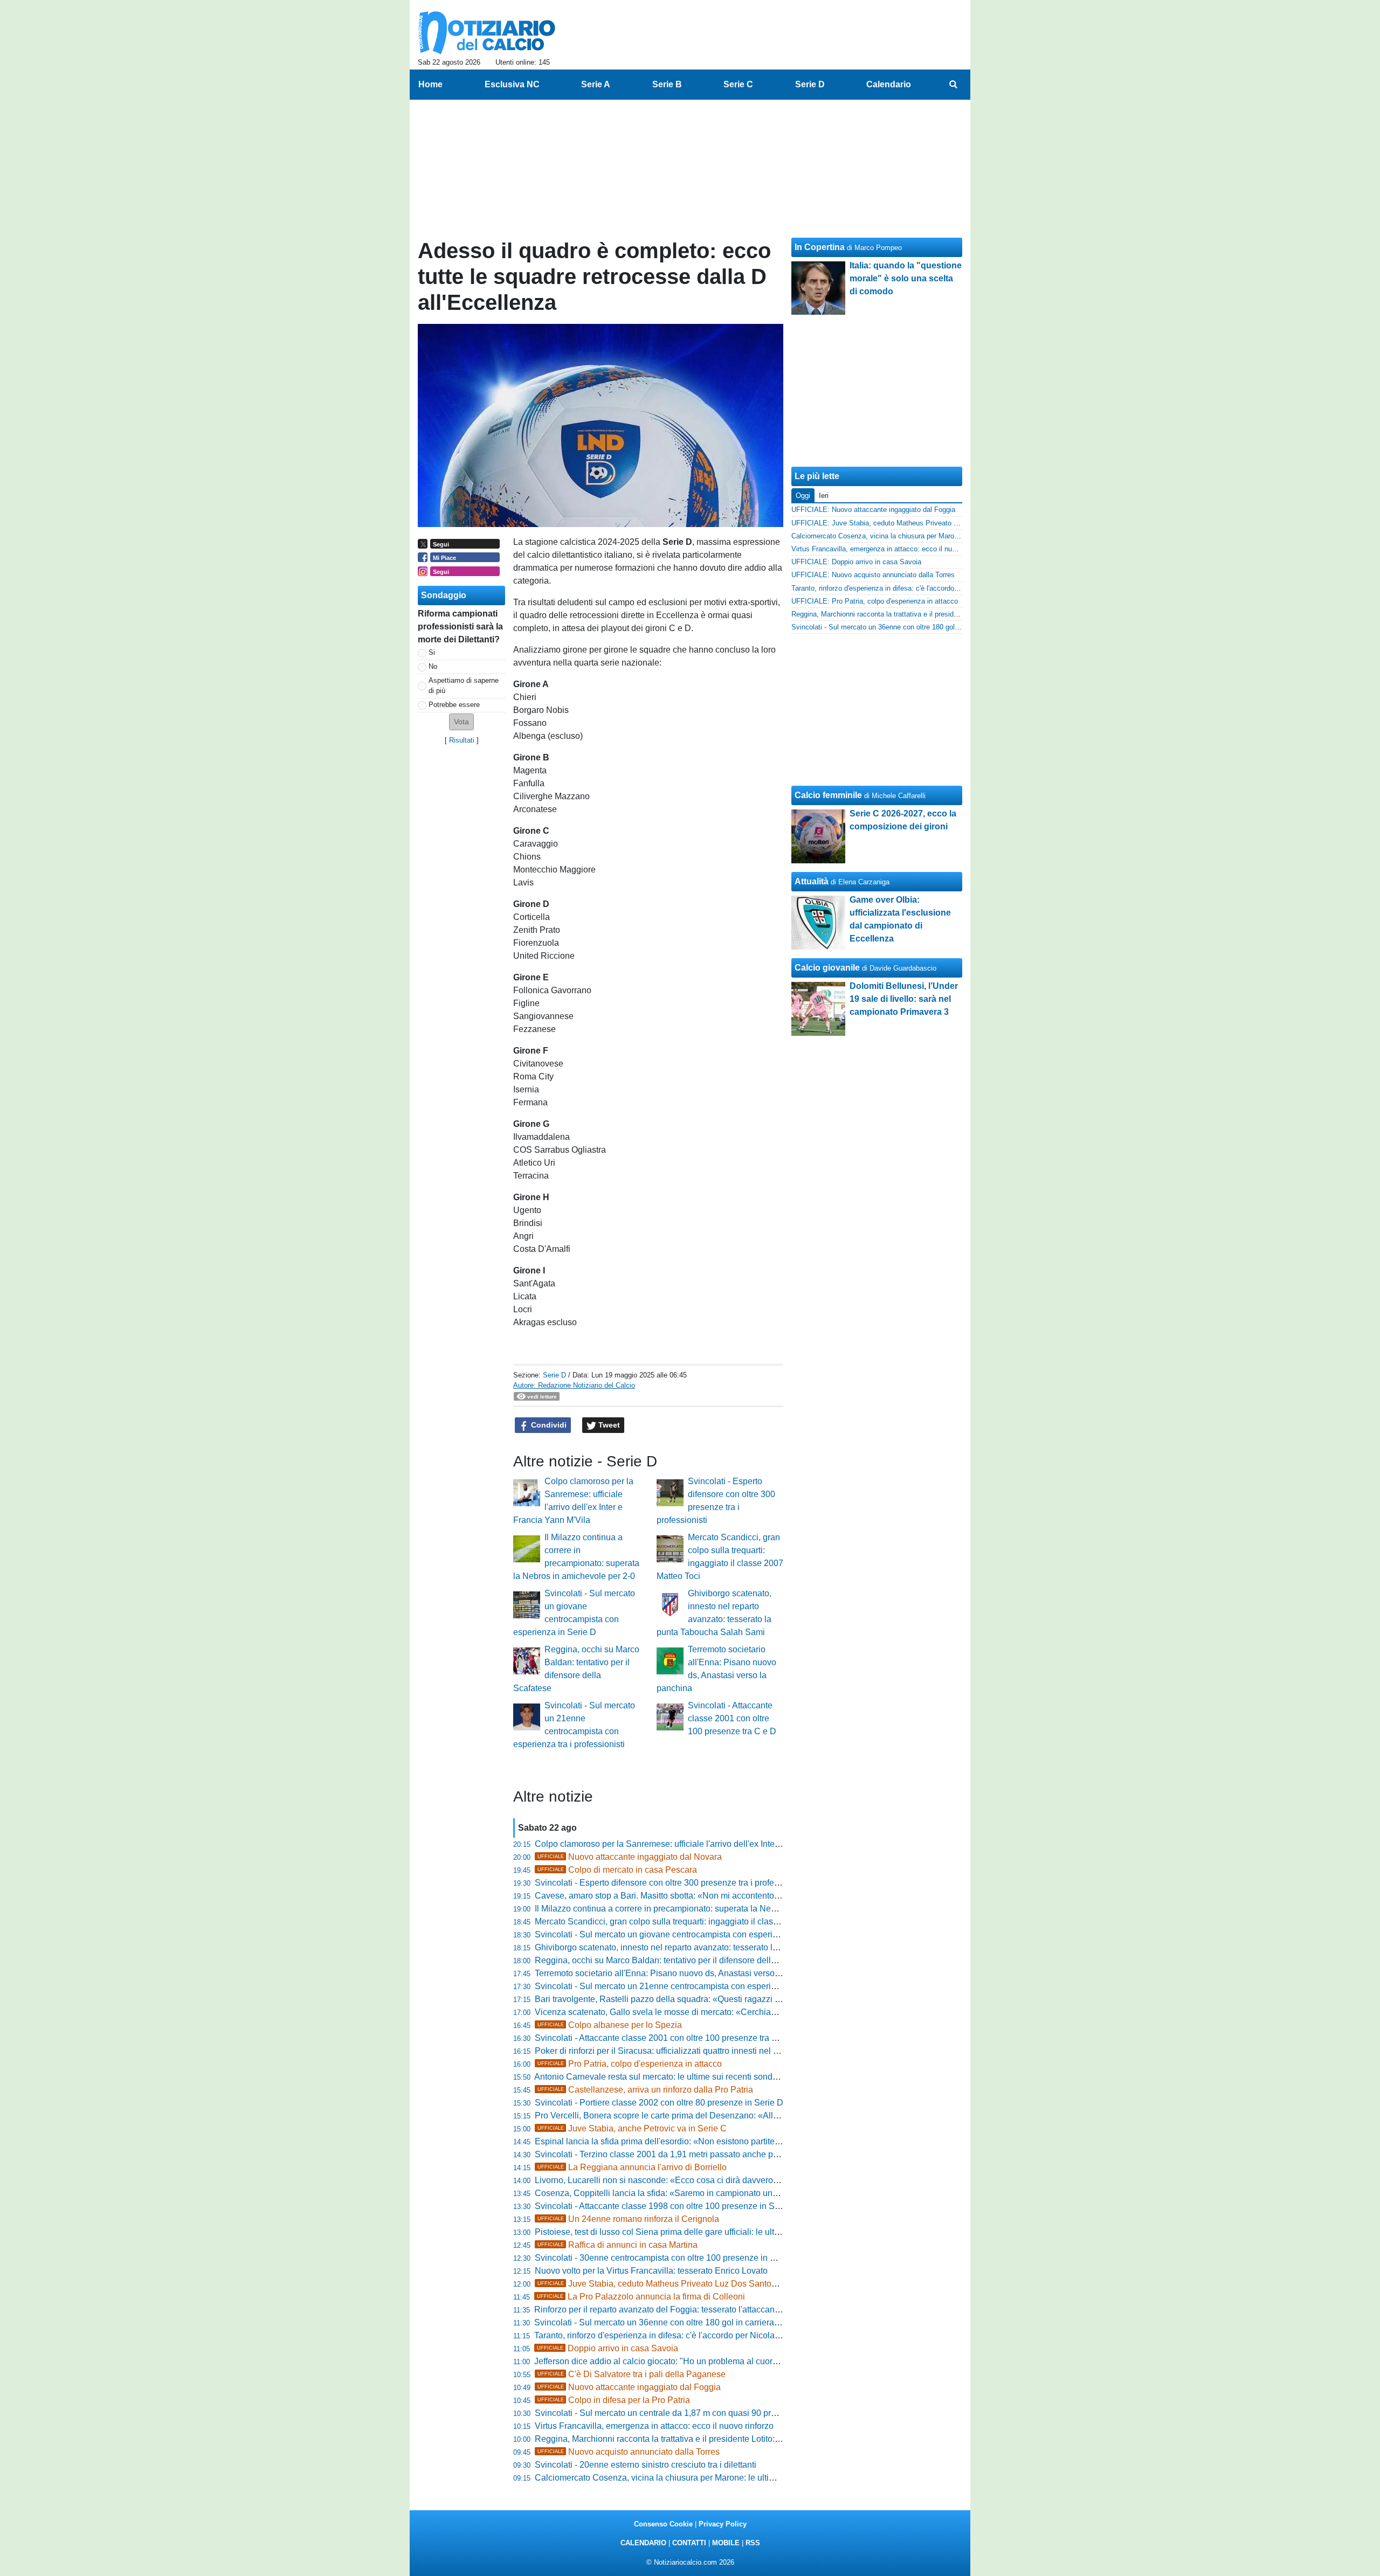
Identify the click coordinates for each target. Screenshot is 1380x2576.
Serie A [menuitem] (596, 84)
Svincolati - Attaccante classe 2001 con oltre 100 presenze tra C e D (732, 1718)
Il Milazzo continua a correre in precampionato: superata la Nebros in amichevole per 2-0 (703, 1909)
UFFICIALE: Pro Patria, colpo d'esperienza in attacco (875, 601)
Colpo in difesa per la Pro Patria (614, 2400)
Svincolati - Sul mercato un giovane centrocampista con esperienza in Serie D (683, 1934)
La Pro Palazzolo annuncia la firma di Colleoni (641, 2297)
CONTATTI (689, 2543)
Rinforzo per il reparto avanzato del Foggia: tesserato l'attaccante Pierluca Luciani (690, 2310)
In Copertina (820, 247)
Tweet (608, 1425)
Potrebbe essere (454, 705)
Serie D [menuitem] (810, 84)
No (433, 666)
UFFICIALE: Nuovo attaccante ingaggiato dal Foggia (873, 510)
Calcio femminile (828, 795)
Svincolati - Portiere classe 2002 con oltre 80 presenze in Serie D (659, 2103)
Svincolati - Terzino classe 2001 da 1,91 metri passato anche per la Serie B (678, 2154)
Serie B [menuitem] (667, 84)
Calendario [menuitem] (889, 84)
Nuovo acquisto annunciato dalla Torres (629, 2452)
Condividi (548, 1425)
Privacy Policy (723, 2524)
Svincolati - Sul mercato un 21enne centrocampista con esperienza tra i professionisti (697, 1986)
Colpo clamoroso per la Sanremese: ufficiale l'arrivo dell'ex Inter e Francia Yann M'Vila (699, 1844)
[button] (461, 722)
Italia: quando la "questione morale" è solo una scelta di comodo (906, 278)
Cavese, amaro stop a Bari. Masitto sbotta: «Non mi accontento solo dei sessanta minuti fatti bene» (723, 1896)
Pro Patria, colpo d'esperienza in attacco (630, 2064)
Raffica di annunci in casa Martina (617, 2245)
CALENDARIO (643, 2543)
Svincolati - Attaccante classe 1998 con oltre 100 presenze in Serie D (666, 2206)
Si (432, 652)
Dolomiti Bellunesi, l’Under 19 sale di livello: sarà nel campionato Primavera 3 (904, 999)
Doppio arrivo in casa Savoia (608, 2348)
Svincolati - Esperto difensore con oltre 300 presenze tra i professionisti (670, 1883)
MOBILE (726, 2543)
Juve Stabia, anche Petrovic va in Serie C (632, 2128)
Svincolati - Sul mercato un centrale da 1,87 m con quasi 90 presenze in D (676, 2413)
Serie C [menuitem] (738, 84)
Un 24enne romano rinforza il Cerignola (628, 2219)
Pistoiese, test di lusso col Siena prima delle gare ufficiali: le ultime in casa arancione (696, 2232)
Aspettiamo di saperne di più (464, 685)
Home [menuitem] (430, 84)
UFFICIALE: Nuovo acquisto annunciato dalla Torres (873, 575)
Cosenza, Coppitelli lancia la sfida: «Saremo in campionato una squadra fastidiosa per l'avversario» (725, 2193)
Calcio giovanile (827, 968)
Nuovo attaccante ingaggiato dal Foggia (629, 2387)
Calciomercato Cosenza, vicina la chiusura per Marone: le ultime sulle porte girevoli (694, 2478)
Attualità (812, 881)
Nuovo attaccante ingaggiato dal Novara (630, 1857)
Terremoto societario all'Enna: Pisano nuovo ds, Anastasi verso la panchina (678, 1973)
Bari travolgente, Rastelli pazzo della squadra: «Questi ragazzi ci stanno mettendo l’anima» (708, 1999)
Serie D (554, 1375)
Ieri (824, 496)
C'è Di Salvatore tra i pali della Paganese (632, 2374)
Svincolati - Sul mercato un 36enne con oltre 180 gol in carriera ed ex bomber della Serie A (707, 2322)
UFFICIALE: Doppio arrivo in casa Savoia (856, 562)
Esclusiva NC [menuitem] (512, 84)
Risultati (462, 740)
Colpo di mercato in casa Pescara (617, 1870)
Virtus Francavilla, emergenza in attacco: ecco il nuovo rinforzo (654, 2426)
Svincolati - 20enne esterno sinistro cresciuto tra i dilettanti (646, 2465)
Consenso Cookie (663, 2524)
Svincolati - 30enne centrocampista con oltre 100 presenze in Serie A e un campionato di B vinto (718, 2258)
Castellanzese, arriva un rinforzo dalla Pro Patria (645, 2090)
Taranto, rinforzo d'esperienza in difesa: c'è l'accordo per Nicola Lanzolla (672, 2335)
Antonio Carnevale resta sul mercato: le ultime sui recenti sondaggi (662, 2077)
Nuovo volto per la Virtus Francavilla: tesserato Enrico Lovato (651, 2271)
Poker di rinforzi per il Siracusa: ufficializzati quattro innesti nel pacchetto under (685, 2051)
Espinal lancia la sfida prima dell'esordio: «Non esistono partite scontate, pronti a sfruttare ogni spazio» (730, 2141)
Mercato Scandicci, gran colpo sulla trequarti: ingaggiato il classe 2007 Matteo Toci (692, 1921)
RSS (753, 2543)
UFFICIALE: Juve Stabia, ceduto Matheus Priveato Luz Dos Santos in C (905, 523)
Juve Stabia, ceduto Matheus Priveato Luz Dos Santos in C (665, 2284)
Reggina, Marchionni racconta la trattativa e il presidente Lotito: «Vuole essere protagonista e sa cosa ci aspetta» (749, 2439)
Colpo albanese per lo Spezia (610, 2025)
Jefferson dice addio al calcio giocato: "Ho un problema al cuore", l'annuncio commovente (705, 2361)
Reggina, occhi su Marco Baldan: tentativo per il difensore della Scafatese (675, 1960)
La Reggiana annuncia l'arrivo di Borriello (632, 2167)
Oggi (803, 496)
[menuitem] (953, 85)
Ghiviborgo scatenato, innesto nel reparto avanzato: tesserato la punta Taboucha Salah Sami (711, 1947)
